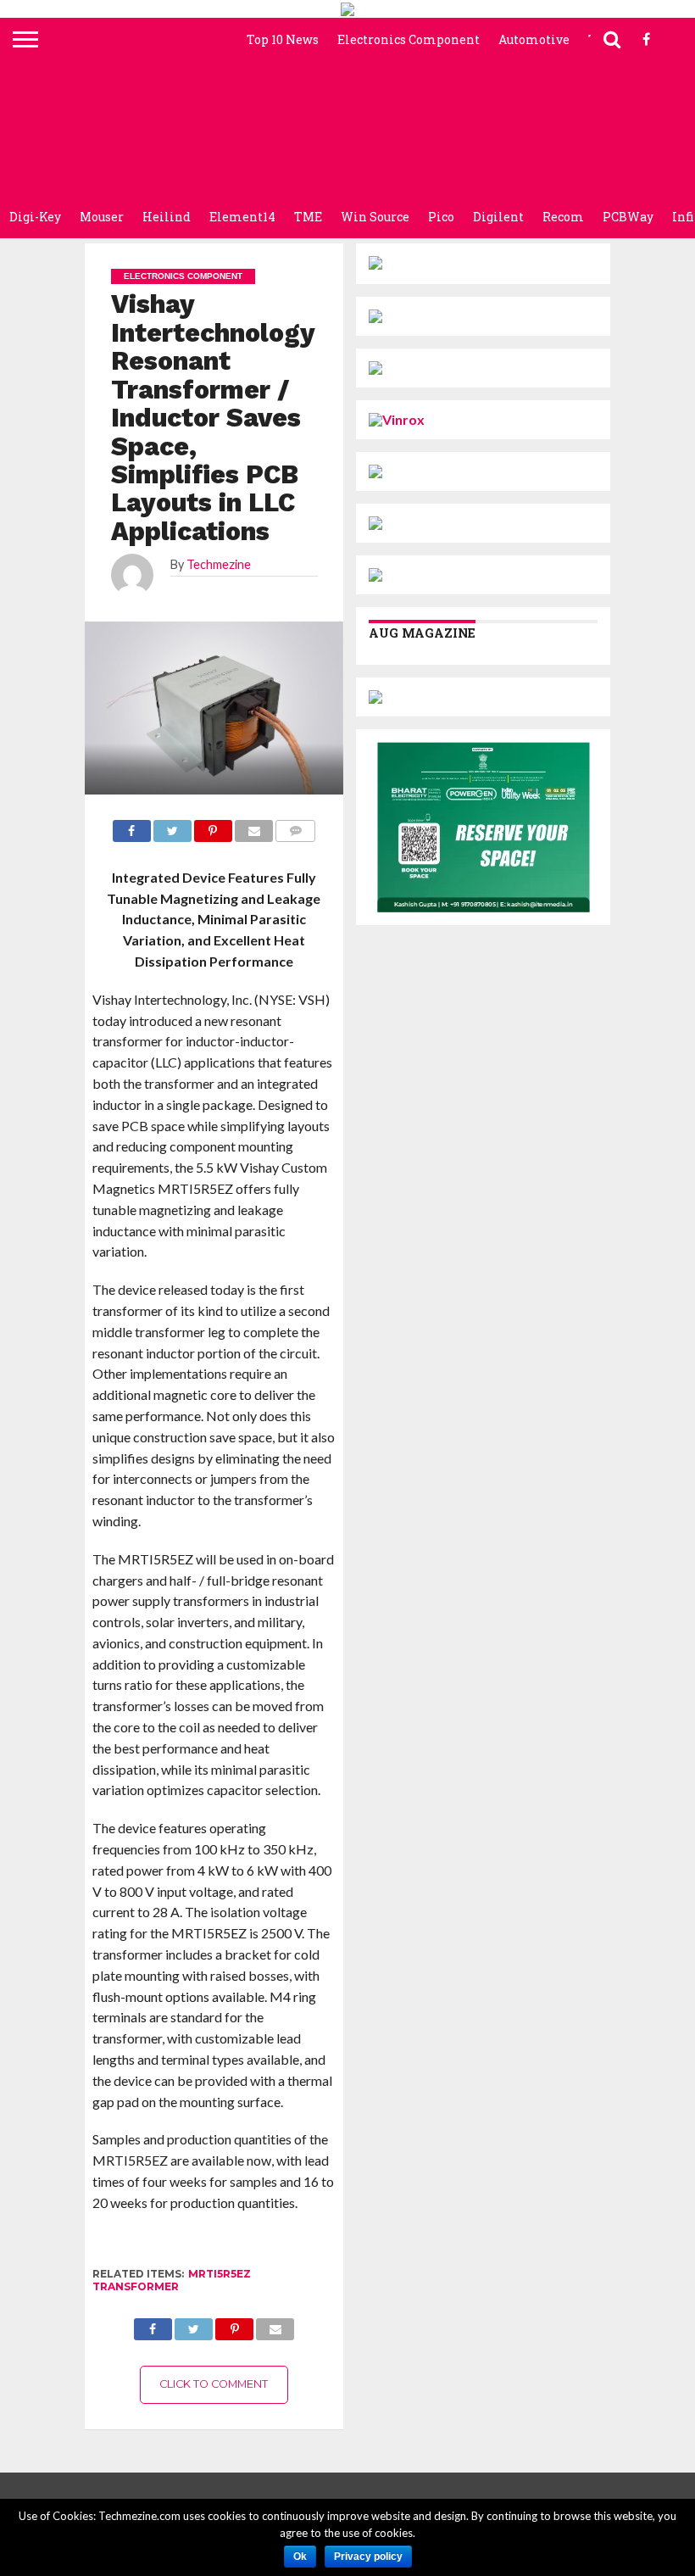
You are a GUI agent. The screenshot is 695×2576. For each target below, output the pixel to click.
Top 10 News (283, 39)
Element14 (242, 217)
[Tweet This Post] (194, 2325)
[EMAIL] (275, 2325)
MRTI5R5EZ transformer (172, 2280)
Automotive (534, 39)
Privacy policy (368, 2556)
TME (308, 217)
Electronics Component (409, 39)
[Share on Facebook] (153, 2325)
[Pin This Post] (234, 2325)
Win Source (375, 217)
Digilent (498, 217)
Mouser (102, 217)
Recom (563, 217)
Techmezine (219, 564)
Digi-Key (35, 217)
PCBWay (628, 217)
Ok (300, 2556)
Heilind (167, 217)
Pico (441, 217)
